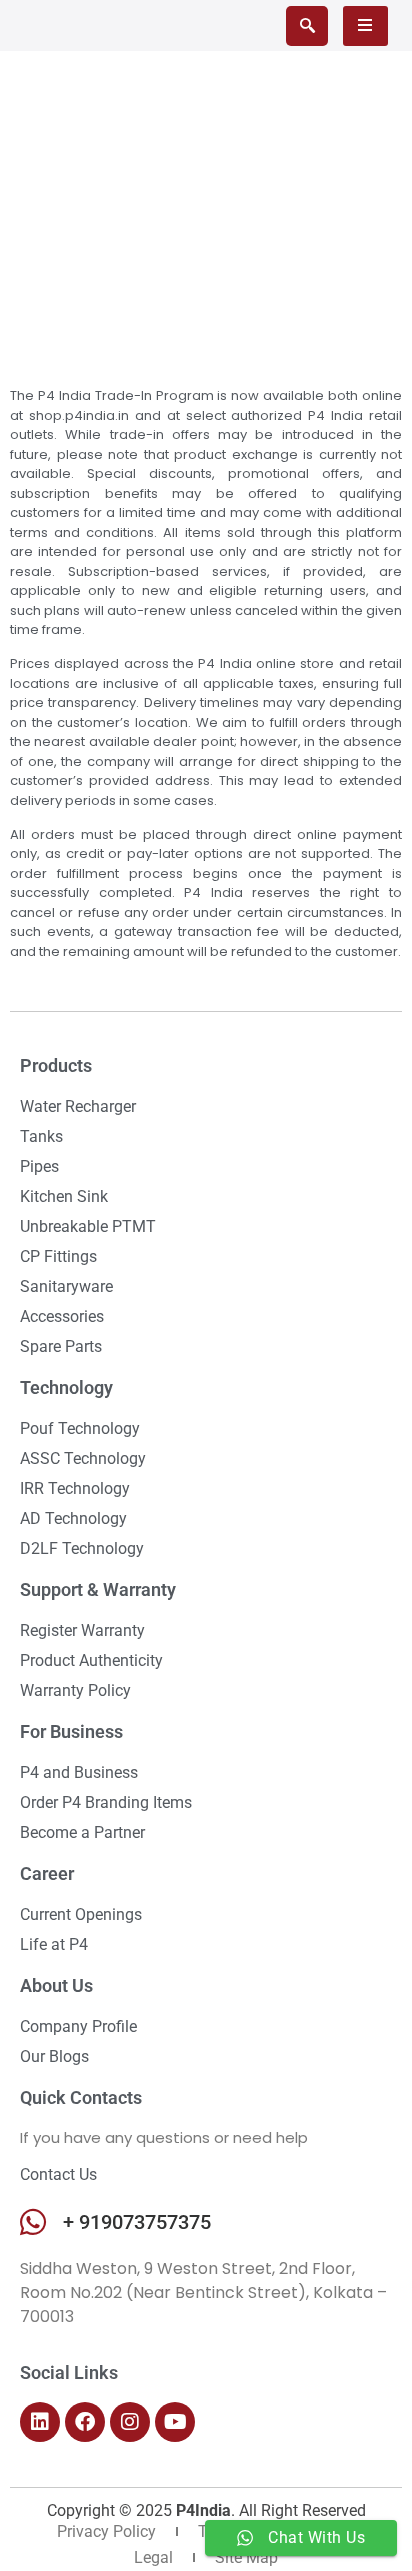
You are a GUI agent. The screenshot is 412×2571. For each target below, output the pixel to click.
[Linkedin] (40, 2422)
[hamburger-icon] (365, 26)
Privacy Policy (106, 2531)
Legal (153, 2557)
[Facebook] (85, 2422)
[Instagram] (130, 2422)
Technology (66, 1387)
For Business (71, 1731)
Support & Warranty (98, 1589)
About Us (56, 1985)
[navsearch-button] (307, 26)
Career (47, 1873)
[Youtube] (175, 2422)
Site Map (246, 2557)
